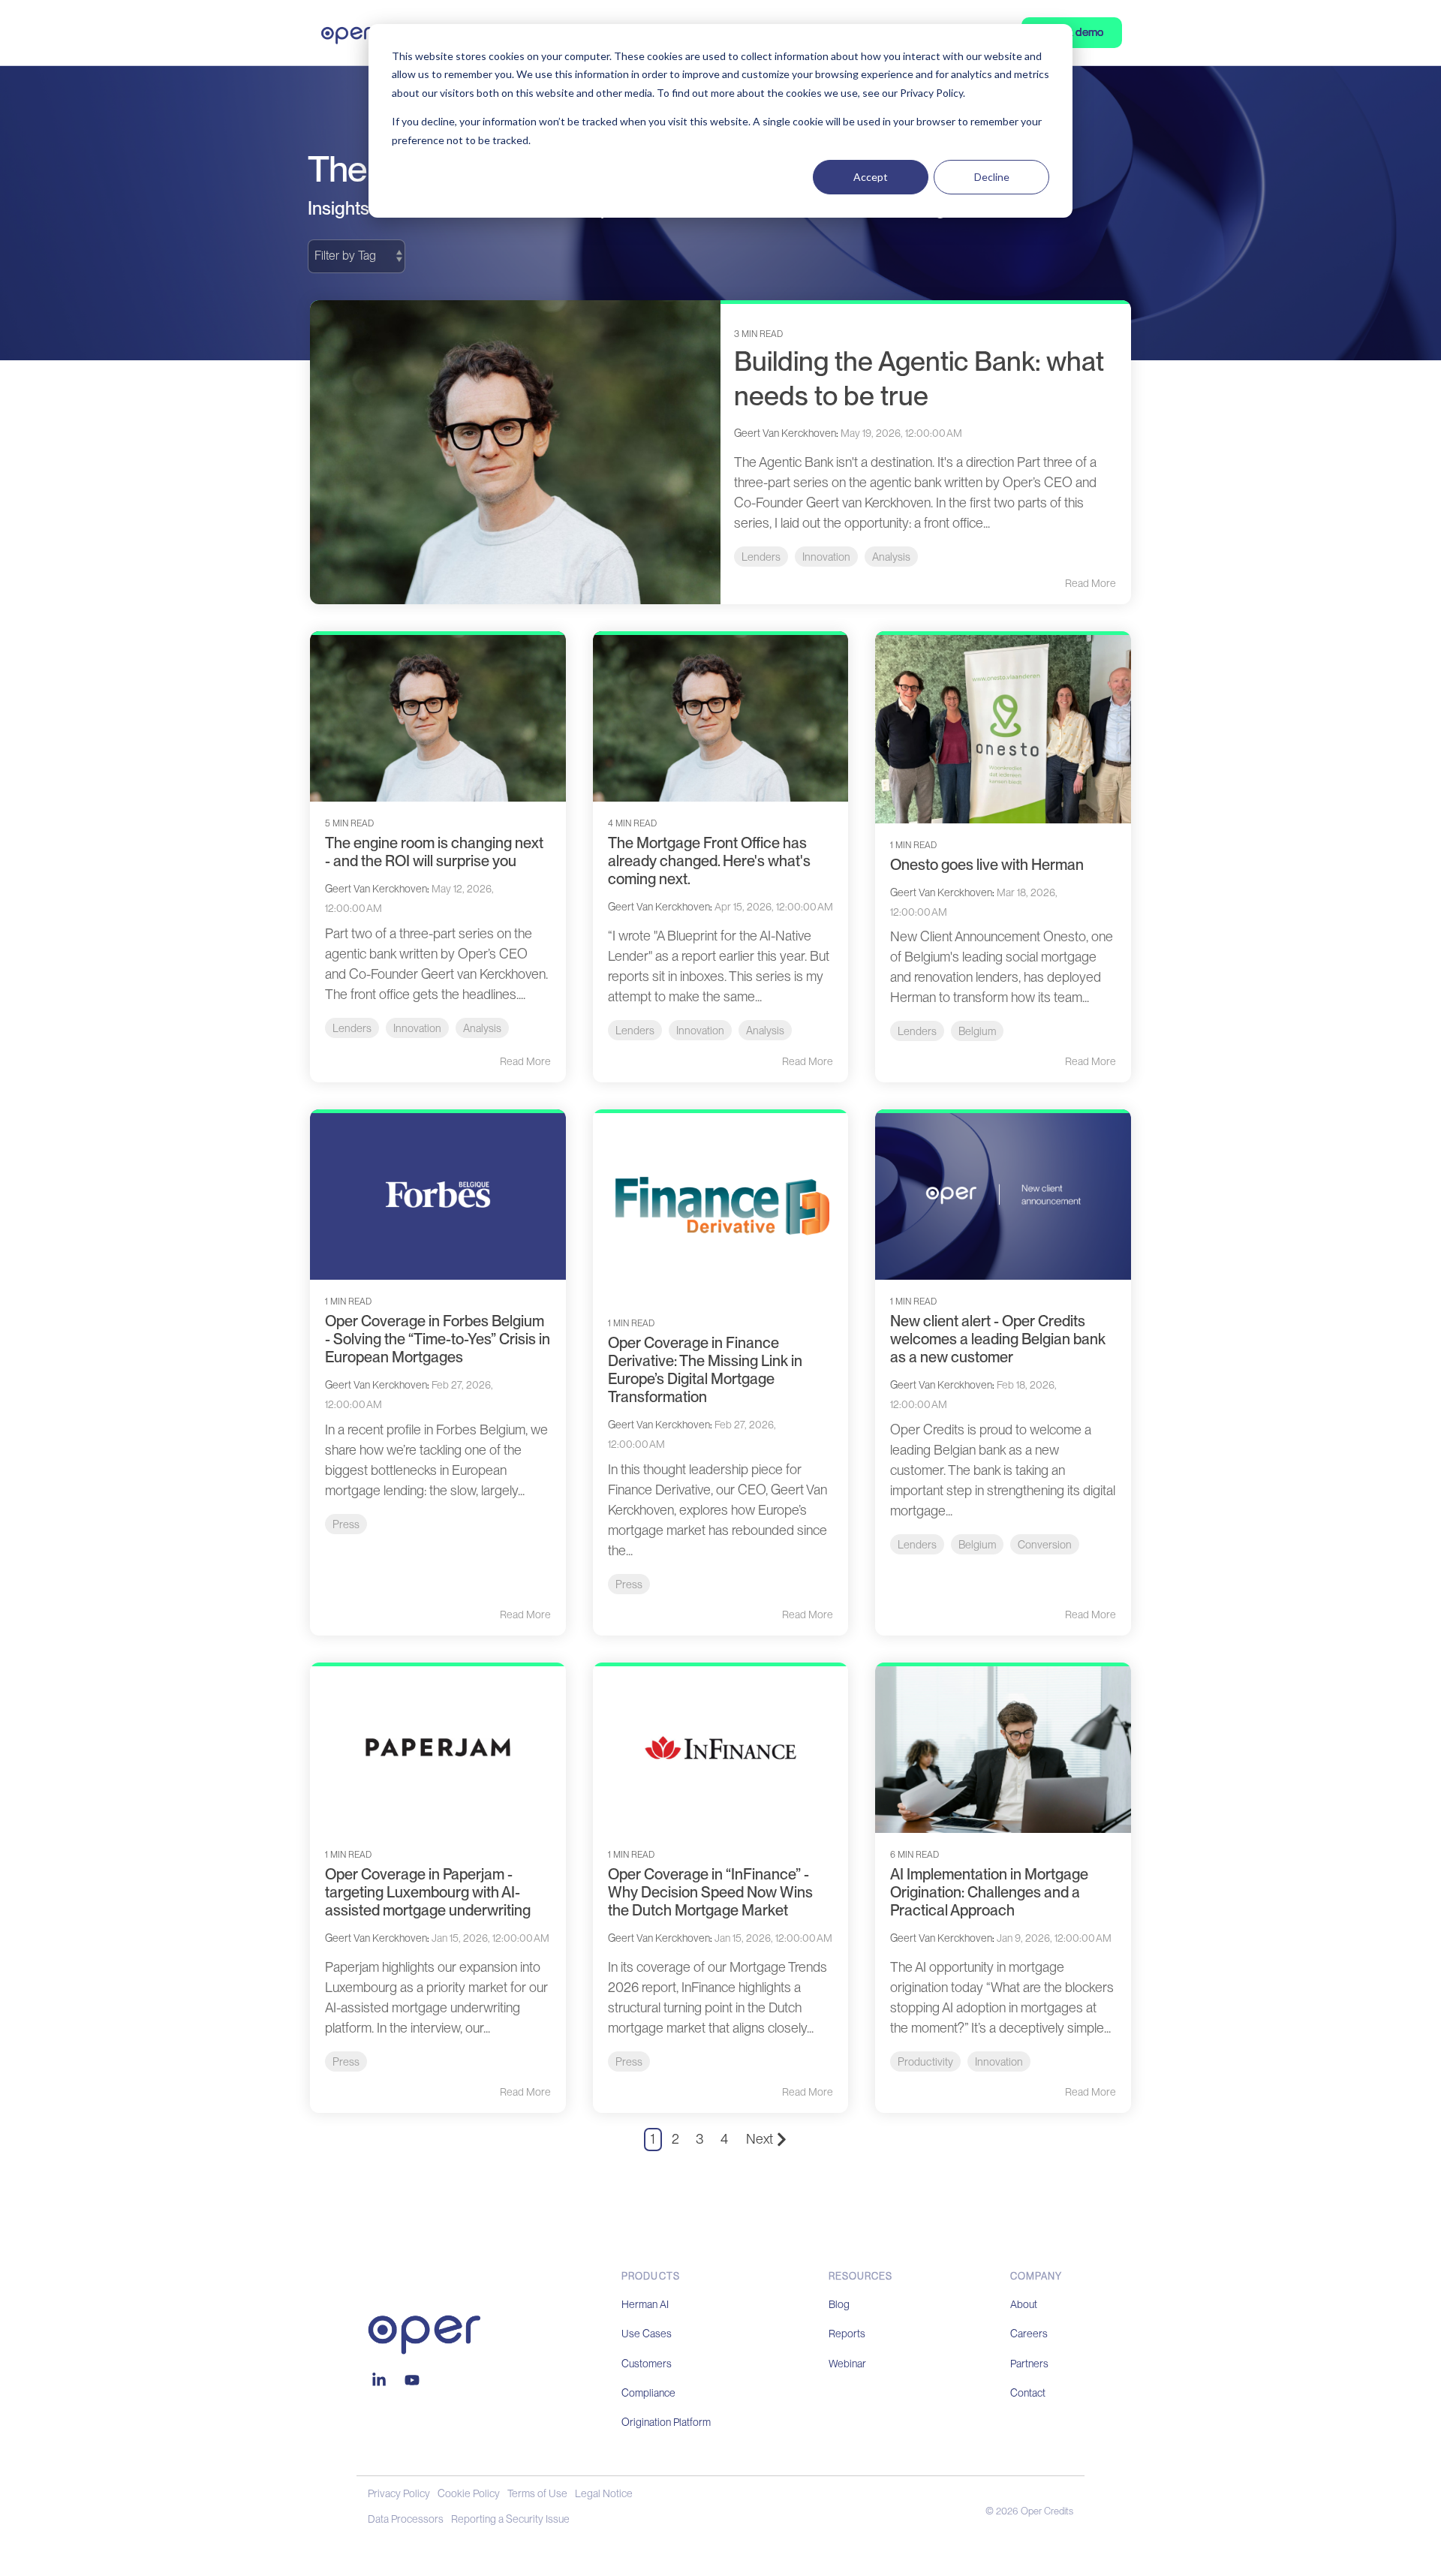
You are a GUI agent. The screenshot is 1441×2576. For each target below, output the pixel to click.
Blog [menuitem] (839, 2304)
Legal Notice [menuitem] (604, 2493)
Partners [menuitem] (1029, 2364)
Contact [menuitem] (1028, 2393)
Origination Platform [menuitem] (666, 2422)
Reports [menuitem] (847, 2334)
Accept (871, 177)
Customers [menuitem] (647, 2364)
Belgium (977, 1031)
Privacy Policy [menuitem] (399, 2493)
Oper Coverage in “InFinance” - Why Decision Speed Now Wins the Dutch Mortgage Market (710, 1892)
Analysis (891, 557)
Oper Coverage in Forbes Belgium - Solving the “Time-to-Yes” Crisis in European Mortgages (438, 1339)
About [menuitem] (1024, 2304)
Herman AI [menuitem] (645, 2304)
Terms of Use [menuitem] (537, 2493)
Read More (1091, 583)
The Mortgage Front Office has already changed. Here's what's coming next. (709, 861)
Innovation (826, 557)
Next (760, 2139)
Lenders (761, 557)
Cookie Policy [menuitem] (469, 2493)
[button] (381, 2381)
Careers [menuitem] (1029, 2334)
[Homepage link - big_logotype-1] (424, 2346)
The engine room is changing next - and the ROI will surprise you (434, 852)
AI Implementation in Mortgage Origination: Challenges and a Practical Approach (989, 1892)
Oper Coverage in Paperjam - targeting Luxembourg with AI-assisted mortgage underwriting (428, 1892)
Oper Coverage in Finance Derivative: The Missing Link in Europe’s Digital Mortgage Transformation (705, 1370)
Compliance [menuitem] (648, 2393)
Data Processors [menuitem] (406, 2519)
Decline (992, 177)
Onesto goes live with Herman (987, 865)
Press (346, 1524)
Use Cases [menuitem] (647, 2334)
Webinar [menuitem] (847, 2364)
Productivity (925, 2061)
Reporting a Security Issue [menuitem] (510, 2519)
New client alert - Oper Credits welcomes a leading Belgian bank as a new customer (998, 1339)
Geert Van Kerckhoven (785, 433)
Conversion (1045, 1544)
